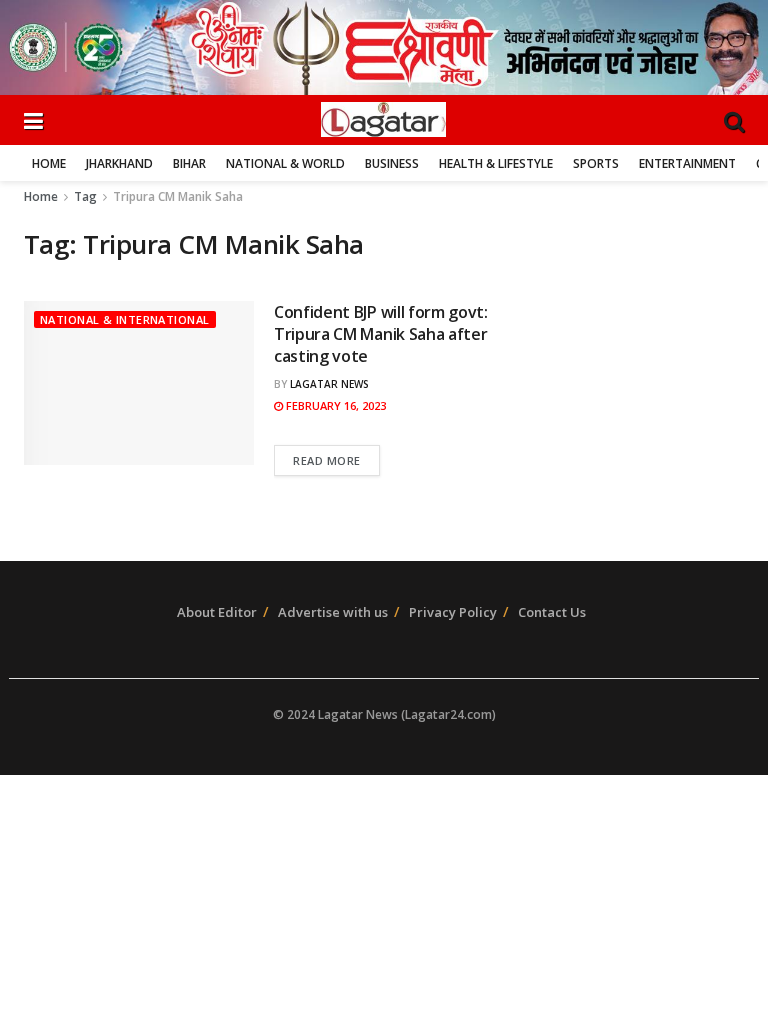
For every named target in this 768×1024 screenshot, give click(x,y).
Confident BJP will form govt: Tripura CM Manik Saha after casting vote (381, 334)
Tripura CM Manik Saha (178, 196)
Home (49, 163)
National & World (285, 163)
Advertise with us (333, 612)
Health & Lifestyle (496, 163)
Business (392, 163)
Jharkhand (119, 163)
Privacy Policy (453, 612)
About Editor (217, 612)
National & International (125, 319)
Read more (327, 460)
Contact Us (552, 612)
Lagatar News (329, 384)
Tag (85, 196)
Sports (596, 163)
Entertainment (687, 163)
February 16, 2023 (334, 405)
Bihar (189, 163)
